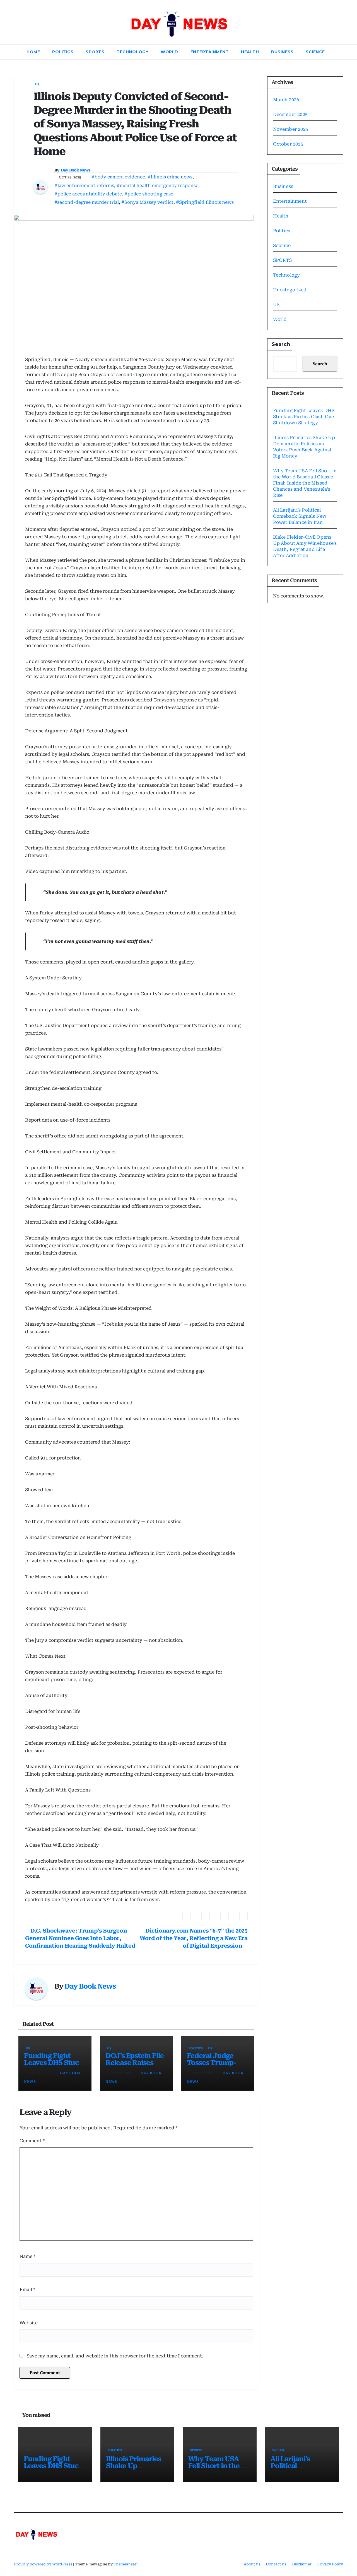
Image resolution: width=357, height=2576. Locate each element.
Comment (32, 2141)
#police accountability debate (88, 194)
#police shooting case (149, 194)
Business (282, 52)
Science (315, 52)
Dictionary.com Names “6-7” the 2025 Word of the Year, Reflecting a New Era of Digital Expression (194, 1938)
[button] (339, 52)
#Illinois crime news (170, 177)
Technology (132, 52)
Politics (63, 52)
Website (29, 2323)
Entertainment (210, 52)
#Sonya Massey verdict (147, 202)
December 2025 (290, 114)
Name (27, 2256)
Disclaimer (302, 2564)
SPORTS (95, 52)
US (37, 84)
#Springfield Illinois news (205, 202)
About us (252, 2564)
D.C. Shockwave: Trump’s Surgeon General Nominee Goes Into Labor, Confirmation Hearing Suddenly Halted (80, 1938)
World (169, 52)
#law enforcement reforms (84, 186)
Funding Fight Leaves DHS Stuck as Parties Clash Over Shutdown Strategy (305, 417)
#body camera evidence (118, 177)
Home (33, 52)
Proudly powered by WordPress (44, 2564)
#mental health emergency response (157, 186)
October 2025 (288, 144)
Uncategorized (290, 290)
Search (281, 344)
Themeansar (125, 2564)
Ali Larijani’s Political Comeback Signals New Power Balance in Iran (300, 516)
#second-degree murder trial (87, 202)
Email (27, 2290)
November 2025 (291, 129)
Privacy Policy (330, 2564)
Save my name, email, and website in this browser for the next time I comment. (115, 2356)
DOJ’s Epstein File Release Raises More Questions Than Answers (135, 2066)
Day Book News (76, 170)
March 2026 (286, 100)
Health (250, 52)
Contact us (276, 2564)
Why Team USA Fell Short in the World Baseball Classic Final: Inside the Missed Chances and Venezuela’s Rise (305, 483)
